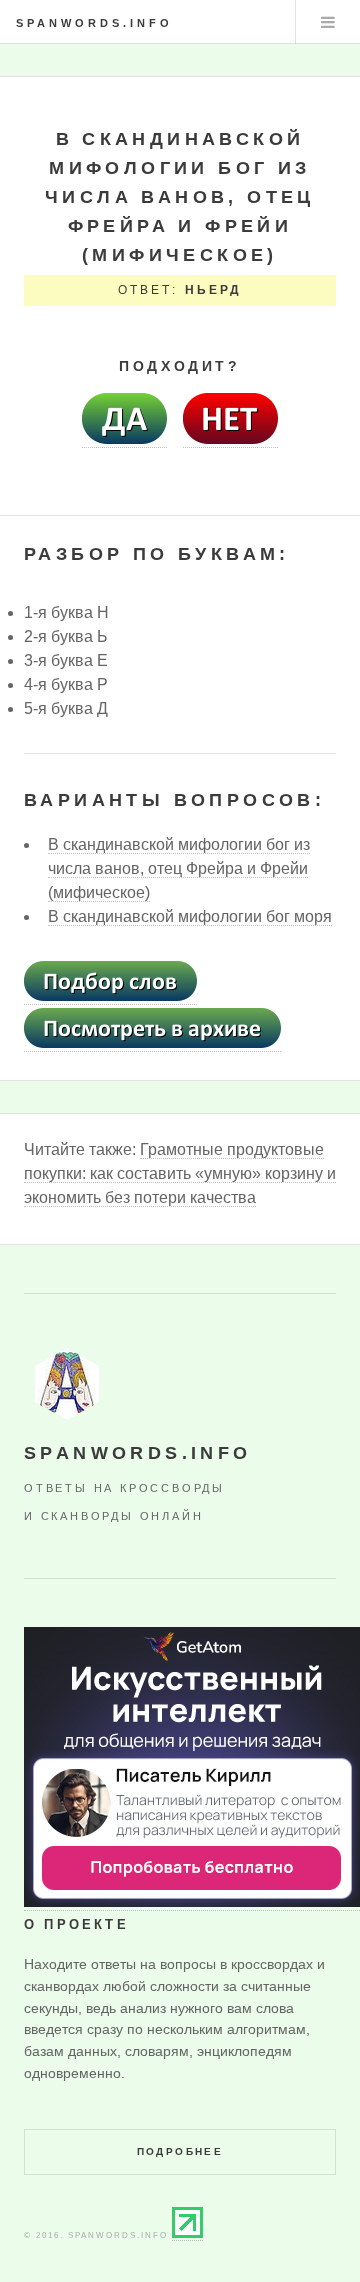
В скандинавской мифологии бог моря (190, 916)
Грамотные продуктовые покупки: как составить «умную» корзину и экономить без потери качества (180, 1173)
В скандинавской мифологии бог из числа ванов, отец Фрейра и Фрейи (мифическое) (179, 868)
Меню (328, 22)
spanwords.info (94, 23)
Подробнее (180, 2151)
